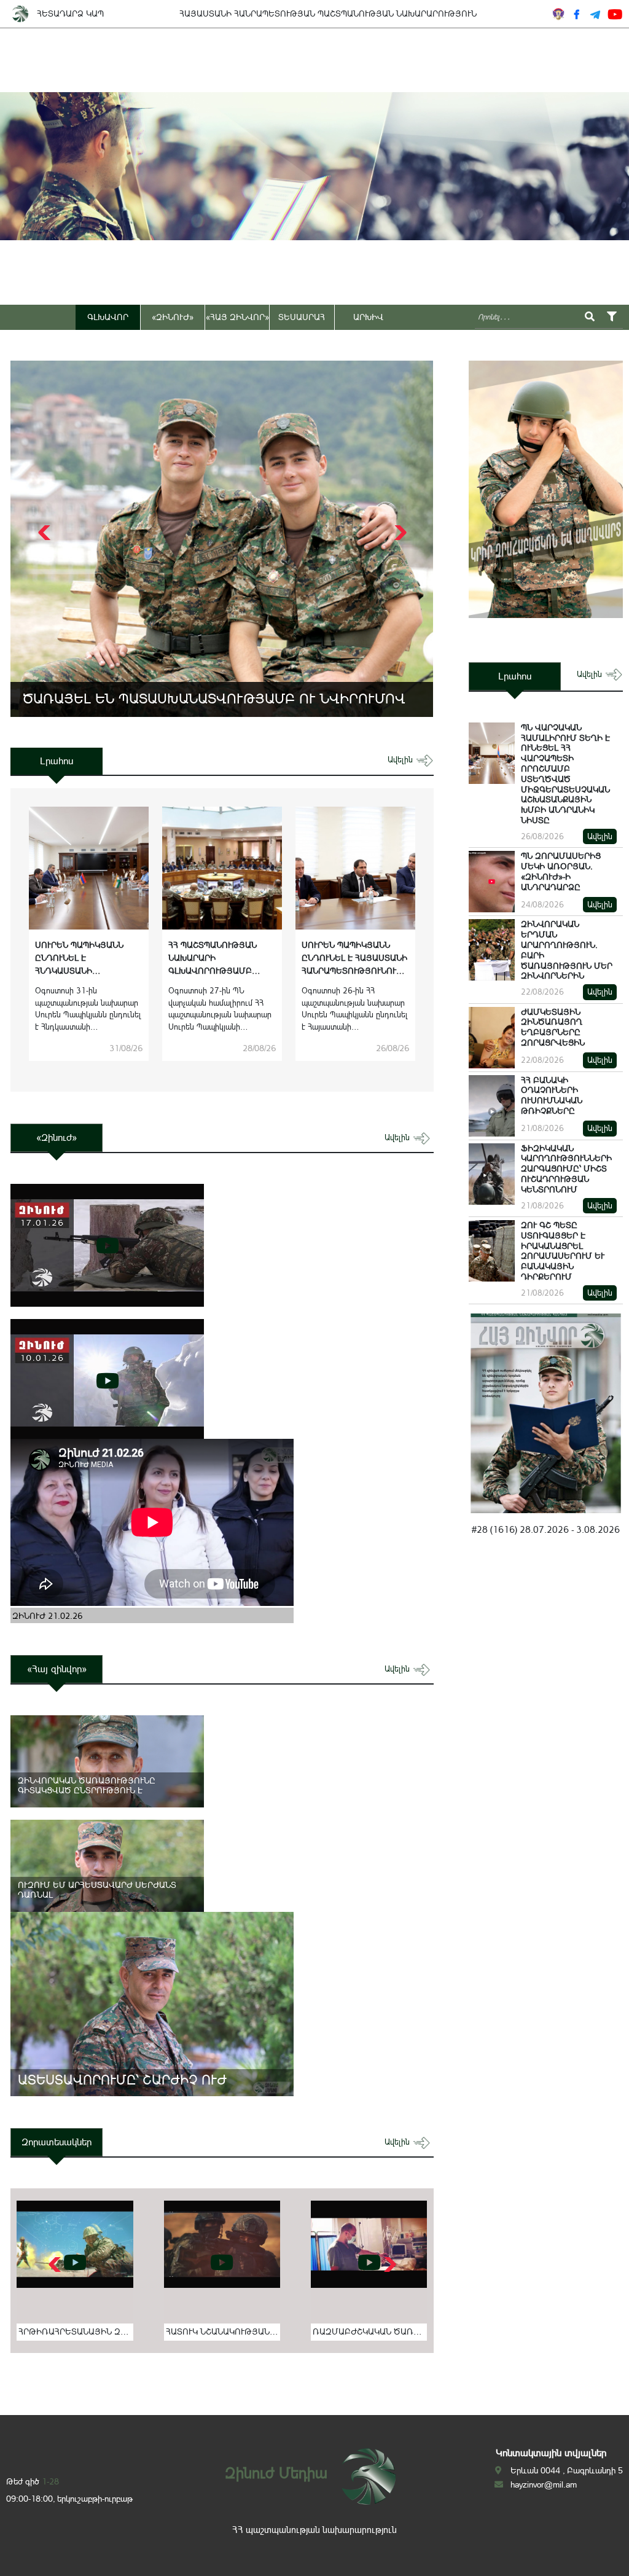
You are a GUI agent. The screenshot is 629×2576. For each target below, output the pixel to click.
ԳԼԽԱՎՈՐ (108, 317)
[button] (399, 533)
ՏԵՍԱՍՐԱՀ (302, 317)
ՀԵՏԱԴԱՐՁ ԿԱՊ (70, 14)
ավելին (401, 760)
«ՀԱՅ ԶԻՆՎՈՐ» (237, 317)
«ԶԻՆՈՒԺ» (173, 317)
